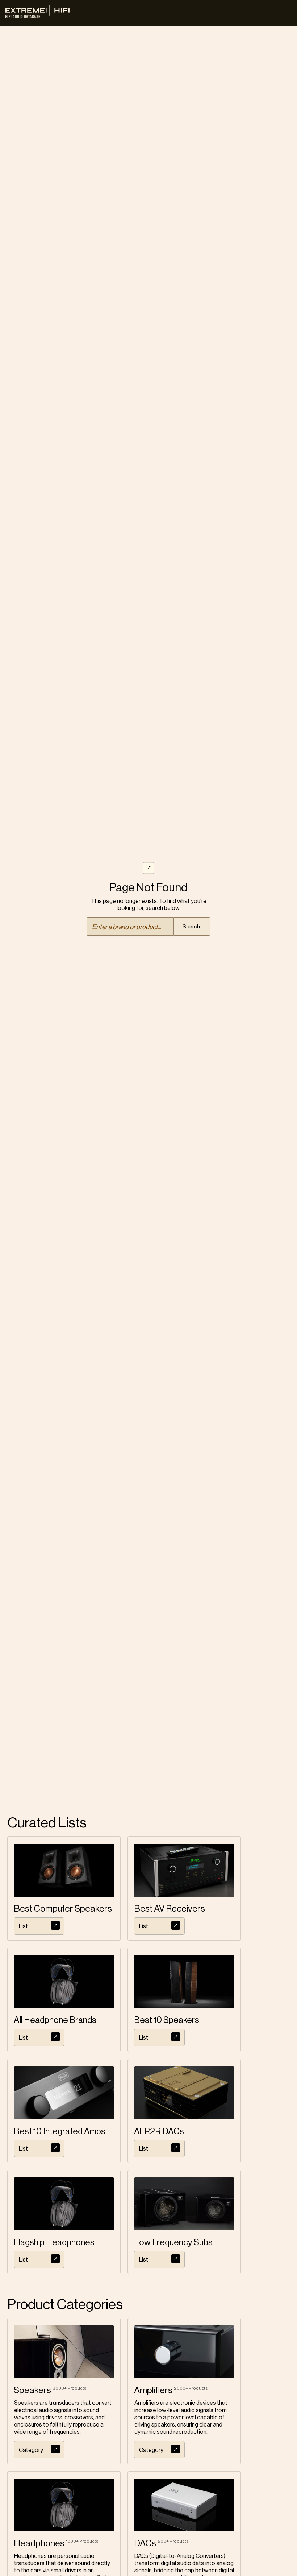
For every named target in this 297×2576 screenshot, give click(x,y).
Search (191, 927)
